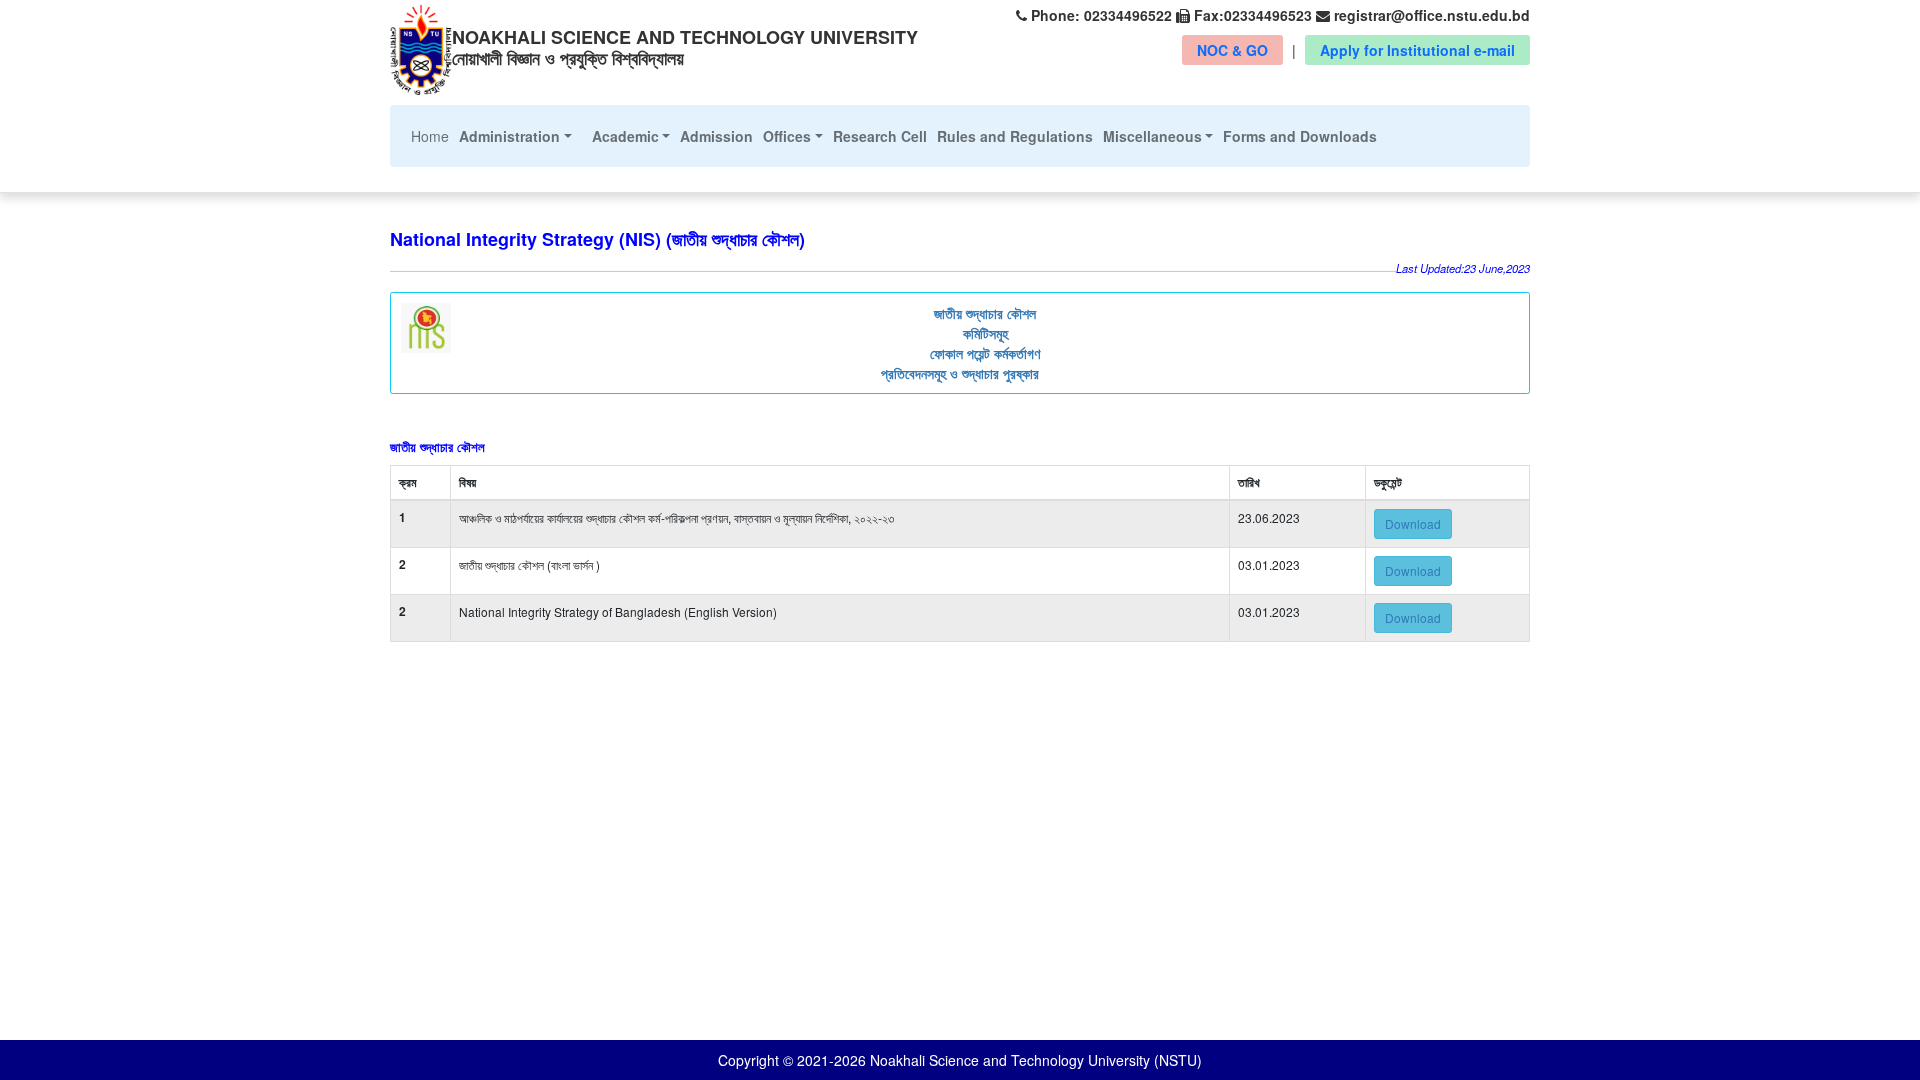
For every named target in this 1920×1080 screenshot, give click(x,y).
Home (432, 135)
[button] (515, 136)
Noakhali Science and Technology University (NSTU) (1034, 1060)
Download (1413, 523)
